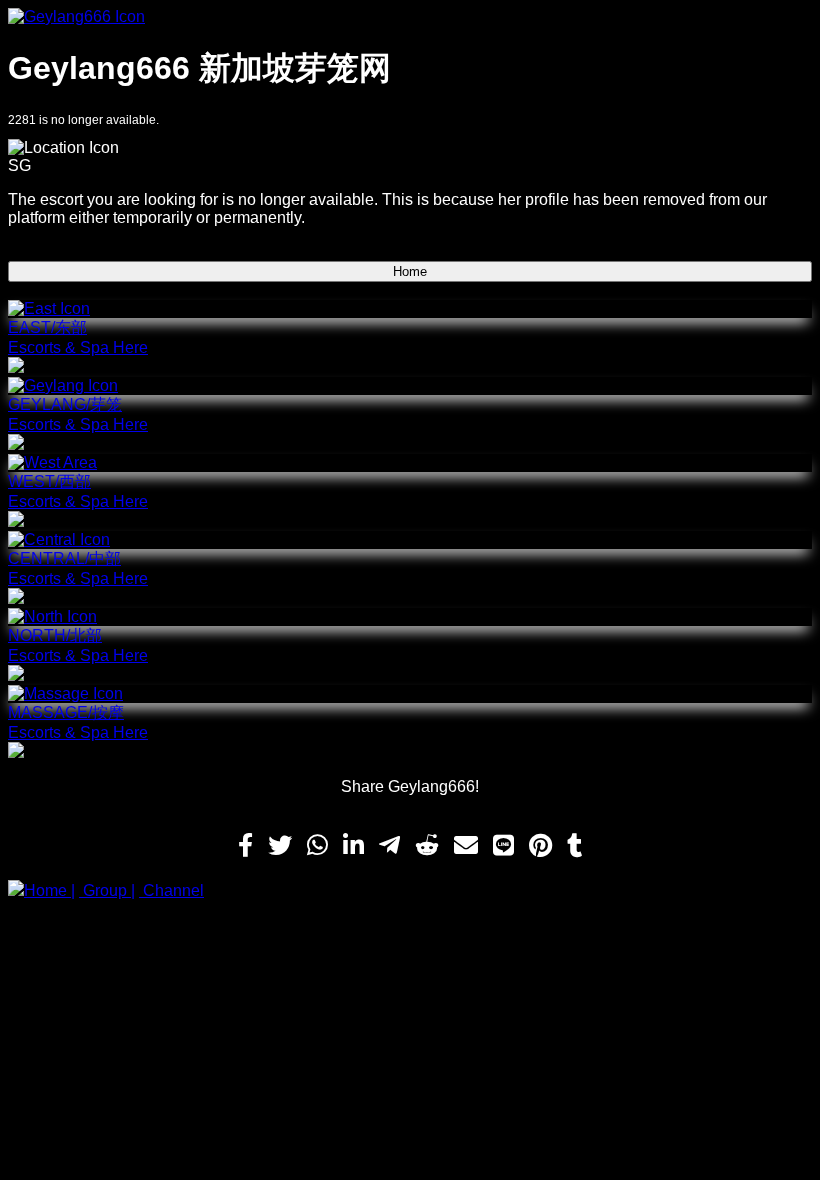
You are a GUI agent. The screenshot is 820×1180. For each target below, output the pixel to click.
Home (410, 271)
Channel (171, 890)
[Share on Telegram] (389, 846)
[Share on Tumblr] (574, 846)
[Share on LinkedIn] (353, 846)
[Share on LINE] (503, 846)
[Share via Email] (466, 846)
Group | (107, 890)
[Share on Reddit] (427, 846)
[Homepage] (410, 17)
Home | (49, 890)
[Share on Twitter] (280, 846)
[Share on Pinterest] (540, 846)
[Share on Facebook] (245, 846)
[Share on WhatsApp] (317, 846)
